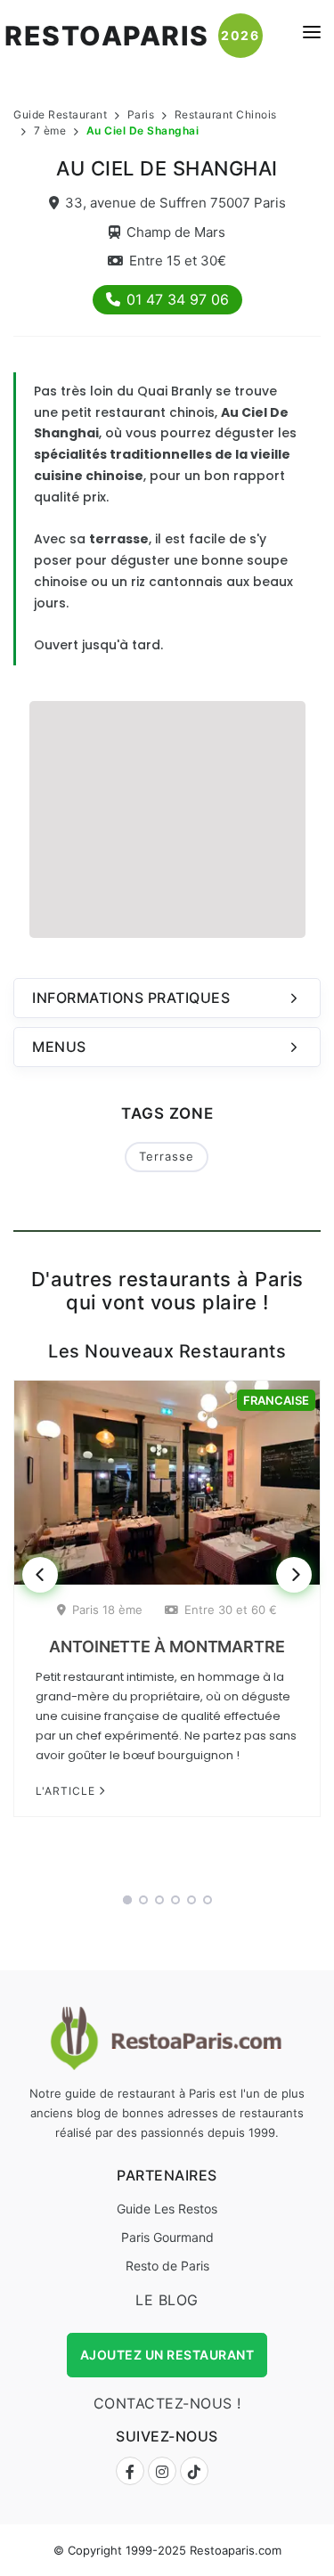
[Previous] (40, 1575)
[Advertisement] (167, 817)
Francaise (276, 1400)
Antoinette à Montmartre (167, 1647)
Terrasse (167, 1156)
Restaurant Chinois (226, 114)
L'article (67, 1791)
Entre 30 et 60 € (231, 1610)
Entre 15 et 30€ (178, 261)
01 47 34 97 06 (178, 299)
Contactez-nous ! (167, 2403)
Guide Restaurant (60, 114)
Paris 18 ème (107, 1610)
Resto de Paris (167, 2266)
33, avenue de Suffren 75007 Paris (175, 203)
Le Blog (167, 2300)
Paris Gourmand (167, 2237)
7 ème (50, 130)
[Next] (294, 1575)
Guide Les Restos (167, 2209)
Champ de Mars (176, 232)
